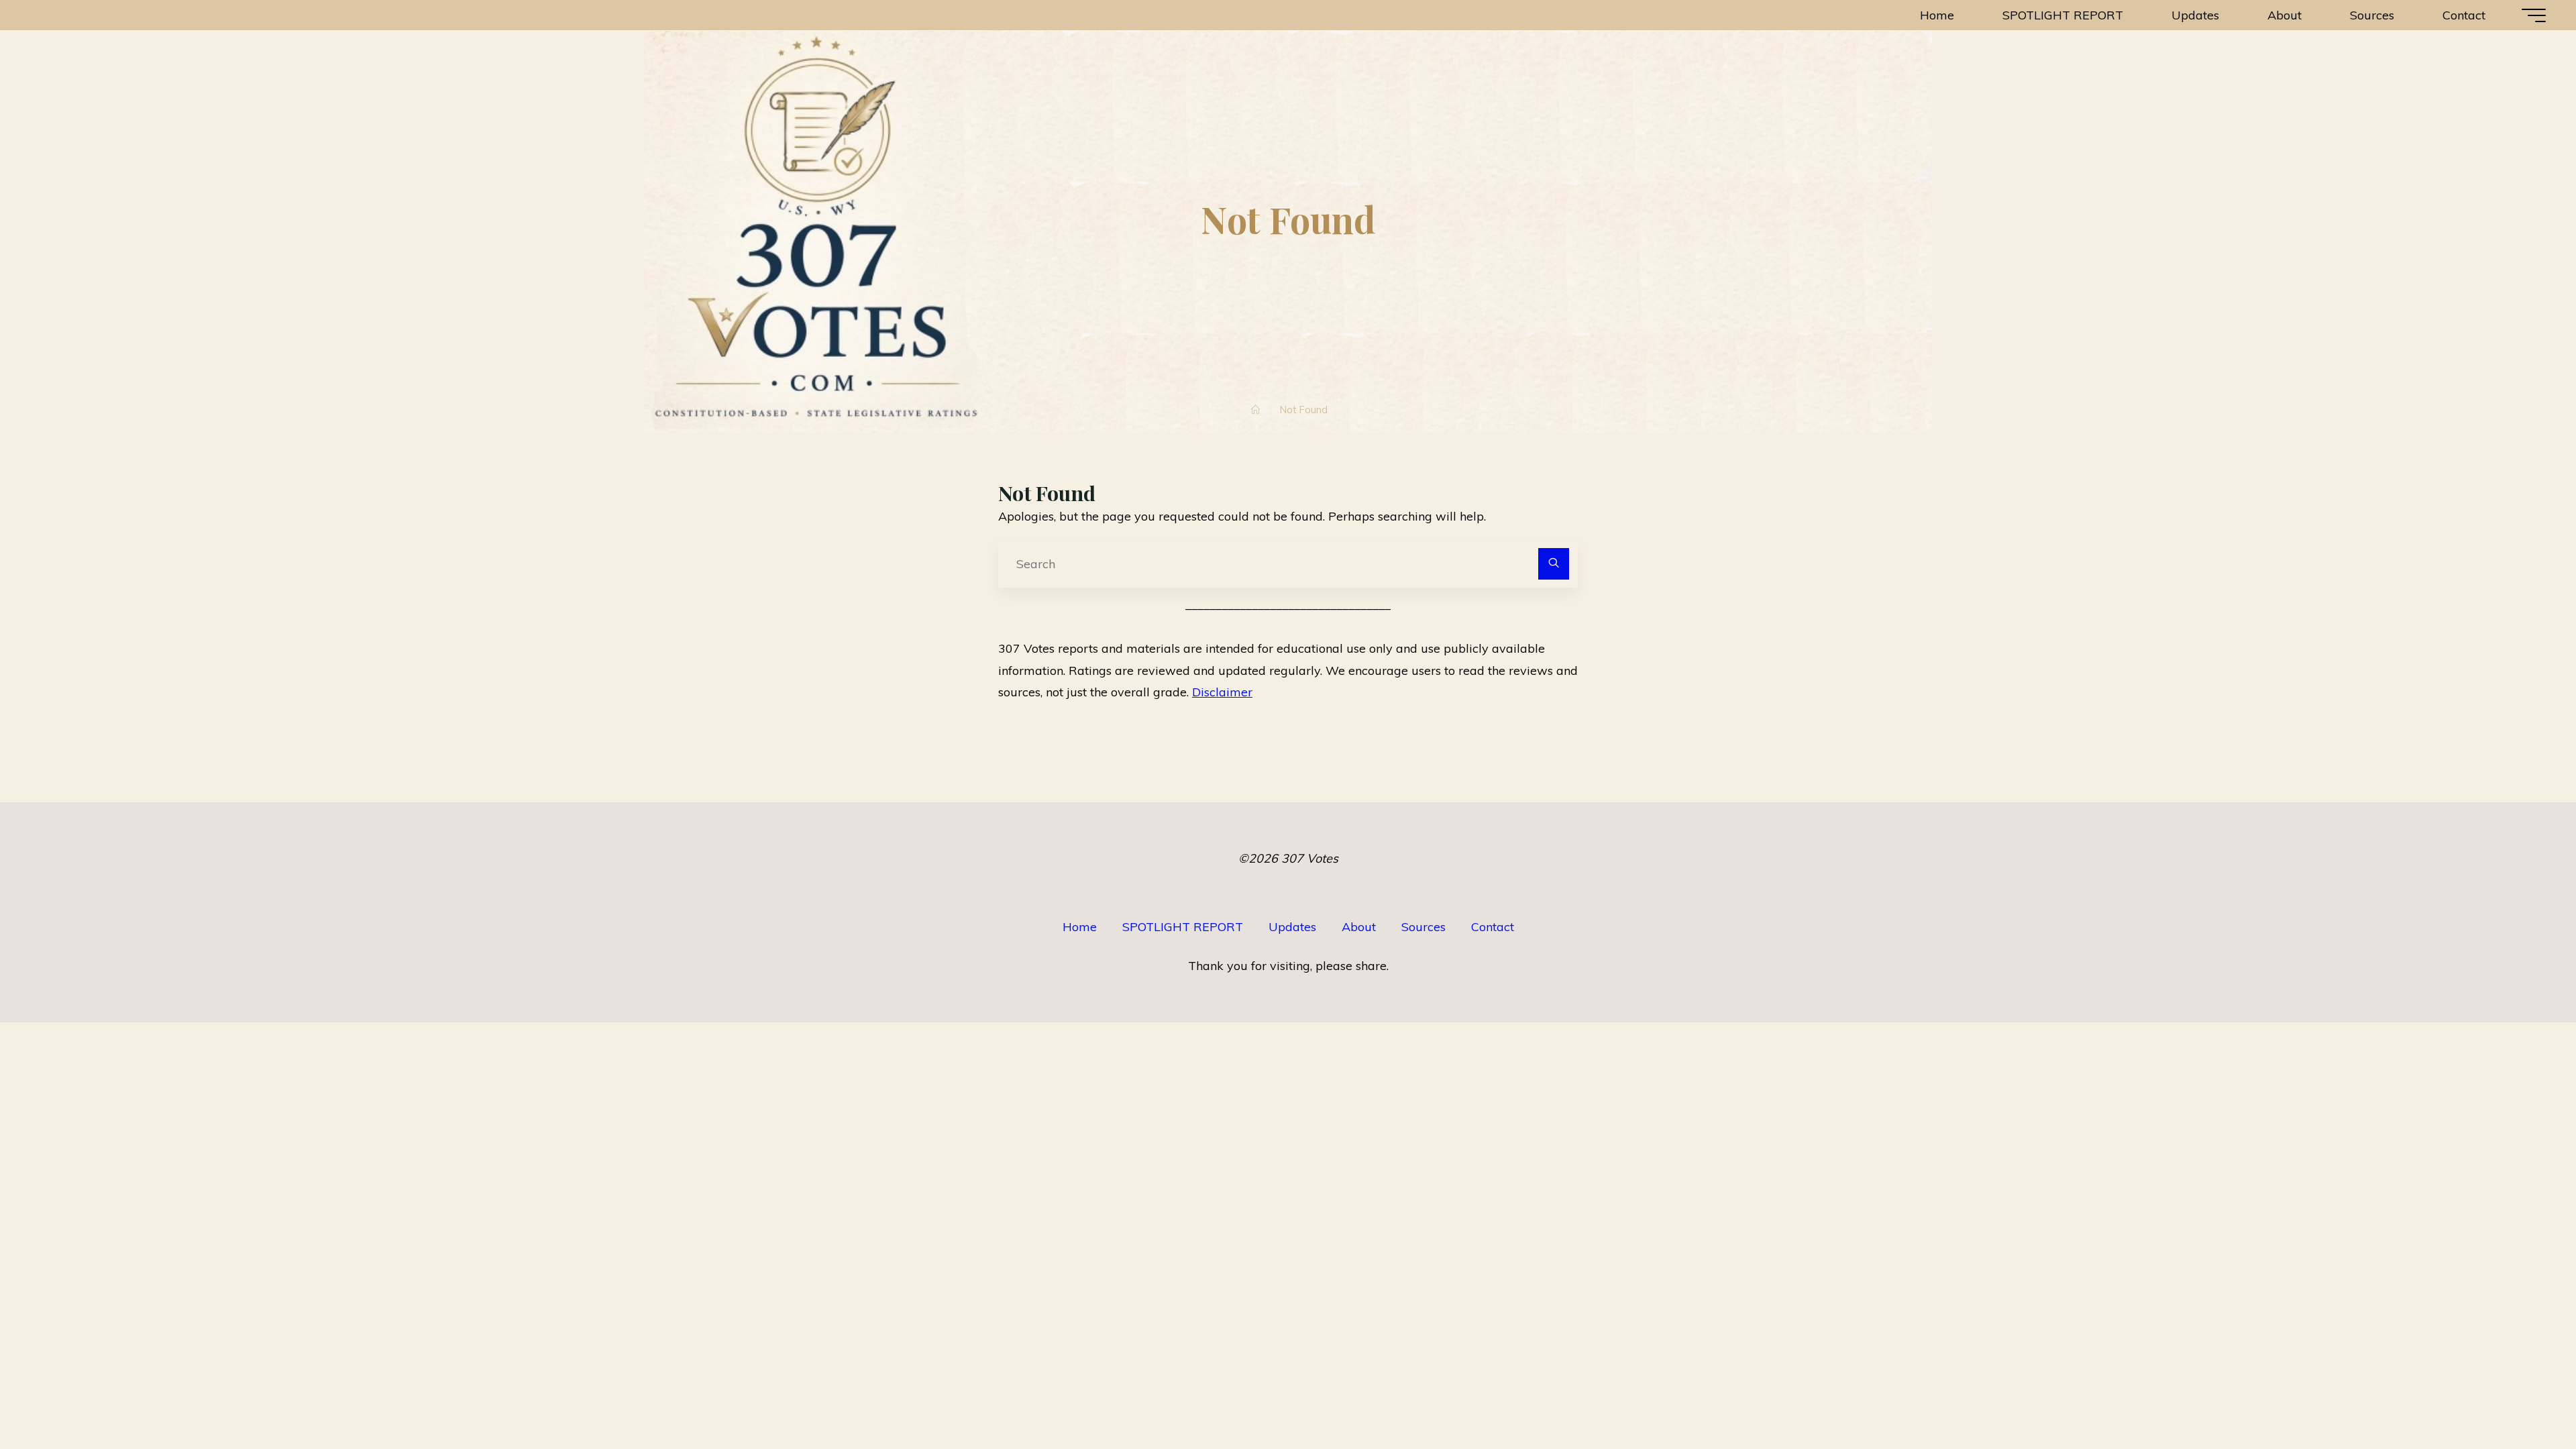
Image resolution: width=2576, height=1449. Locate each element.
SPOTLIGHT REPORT (1183, 927)
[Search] (1554, 564)
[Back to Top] (2524, 1397)
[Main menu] (2534, 15)
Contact (1493, 927)
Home (1080, 927)
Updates (1292, 927)
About (1359, 927)
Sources (1424, 927)
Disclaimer (1222, 692)
